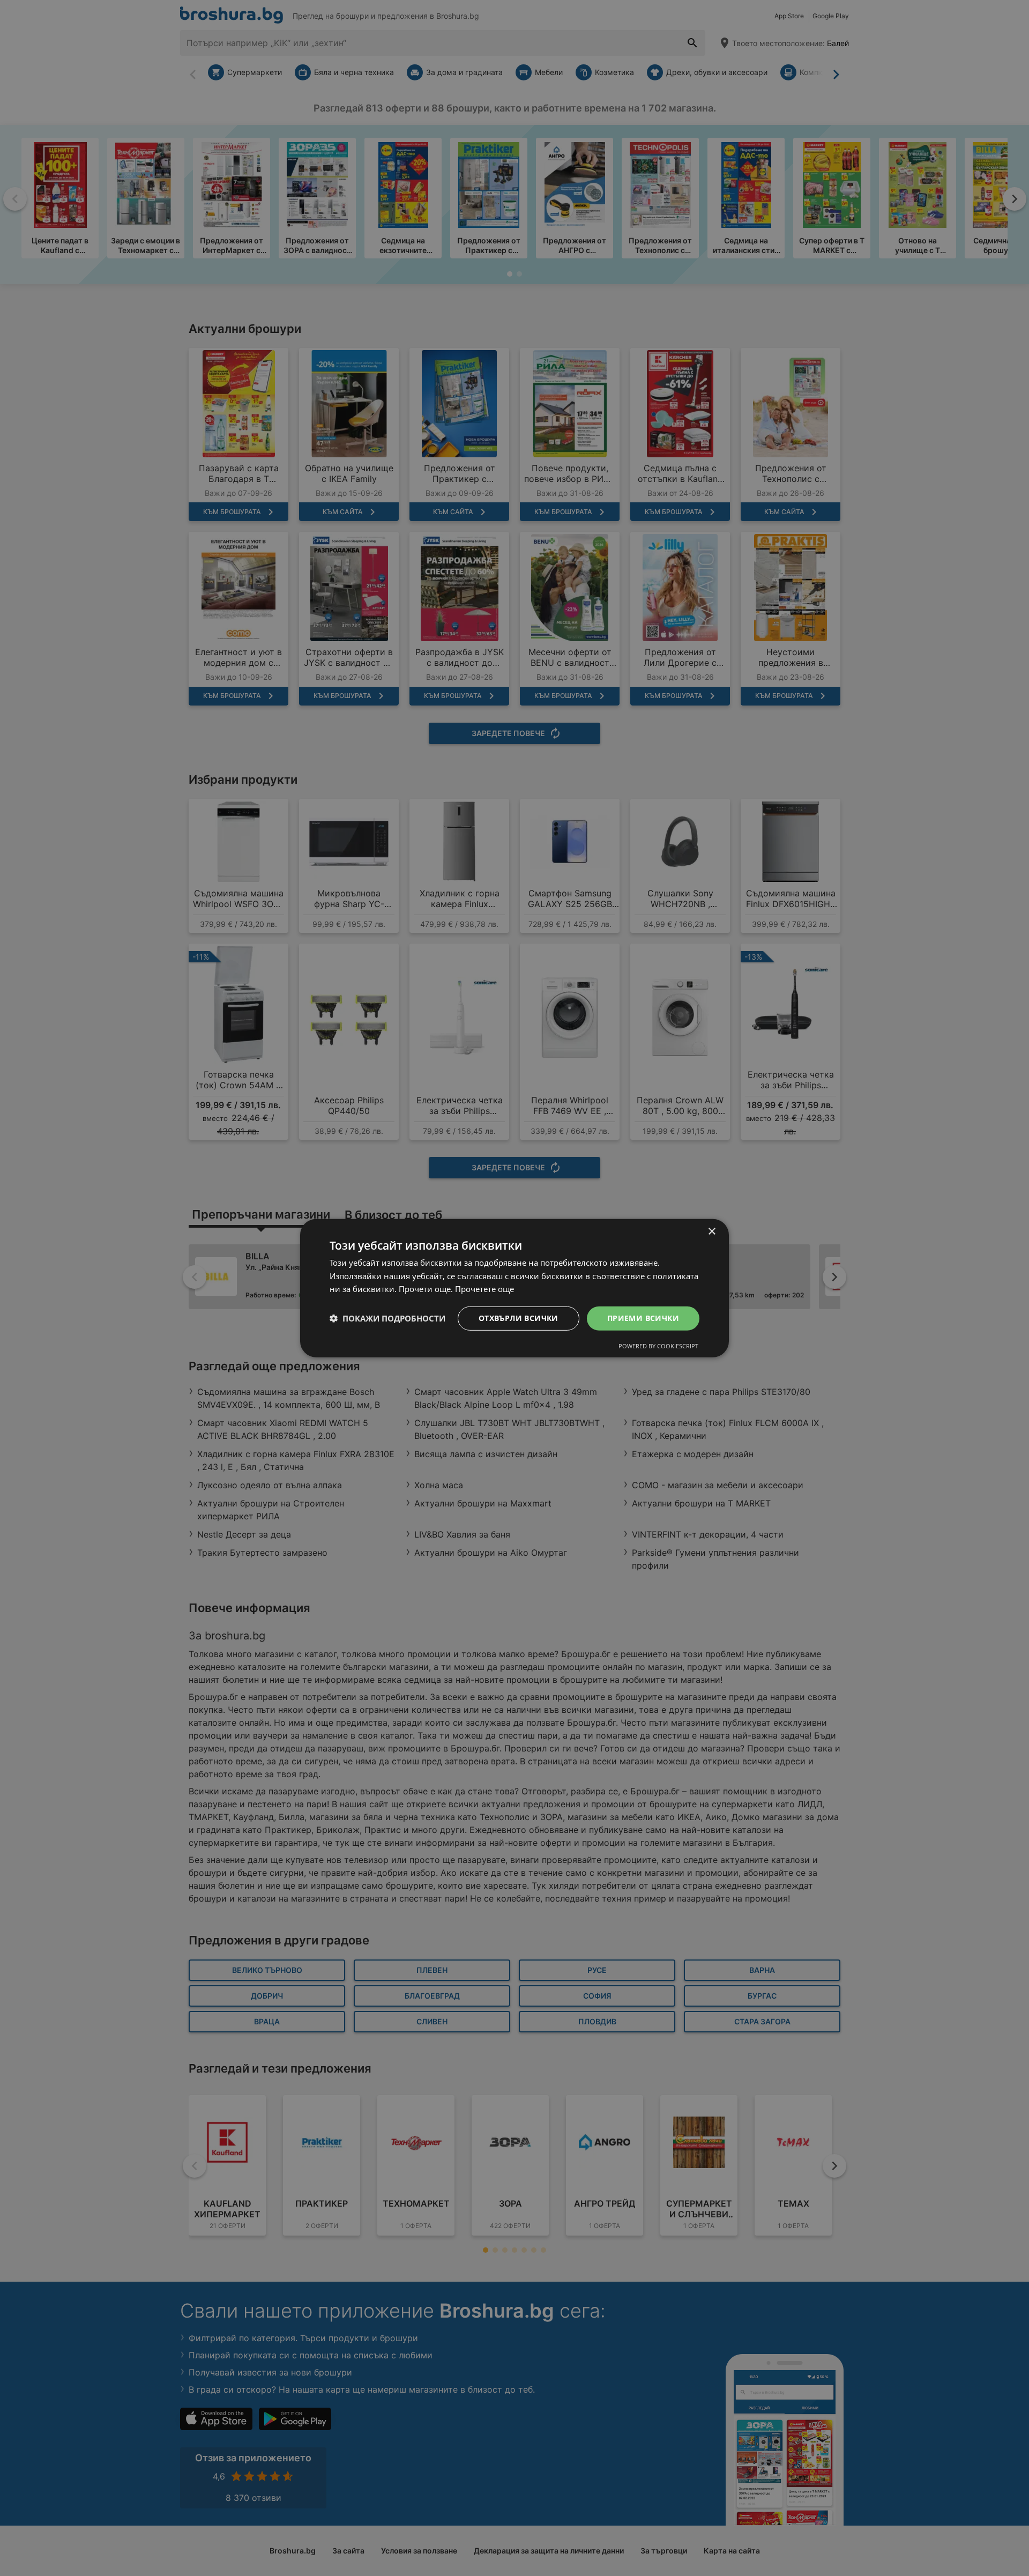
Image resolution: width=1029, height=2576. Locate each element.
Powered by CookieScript (658, 1346)
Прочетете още (484, 1289)
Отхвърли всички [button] (519, 1318)
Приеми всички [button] (643, 1318)
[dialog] (514, 1288)
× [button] (711, 1231)
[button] (387, 1318)
